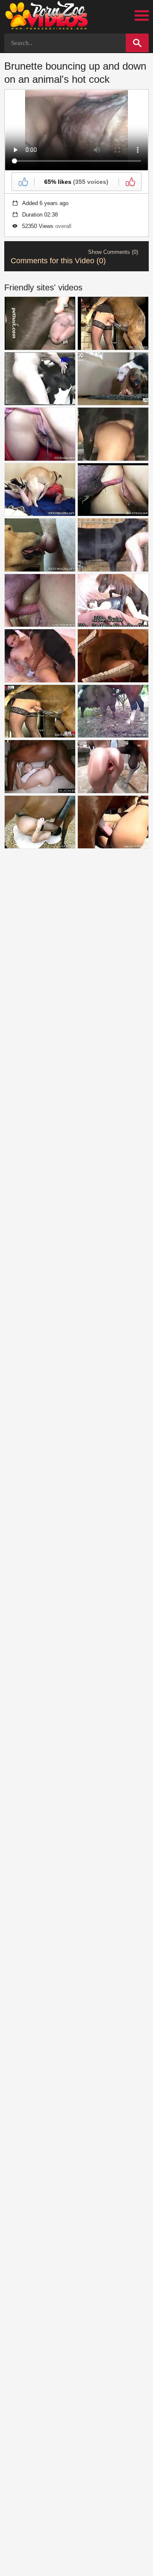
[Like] (23, 182)
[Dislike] (130, 182)
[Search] (137, 43)
